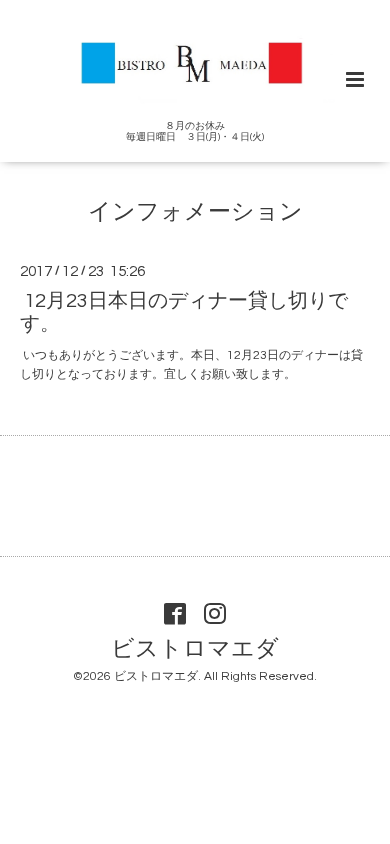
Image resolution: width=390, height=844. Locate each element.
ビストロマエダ (195, 648)
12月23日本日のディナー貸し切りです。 (184, 311)
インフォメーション (195, 212)
